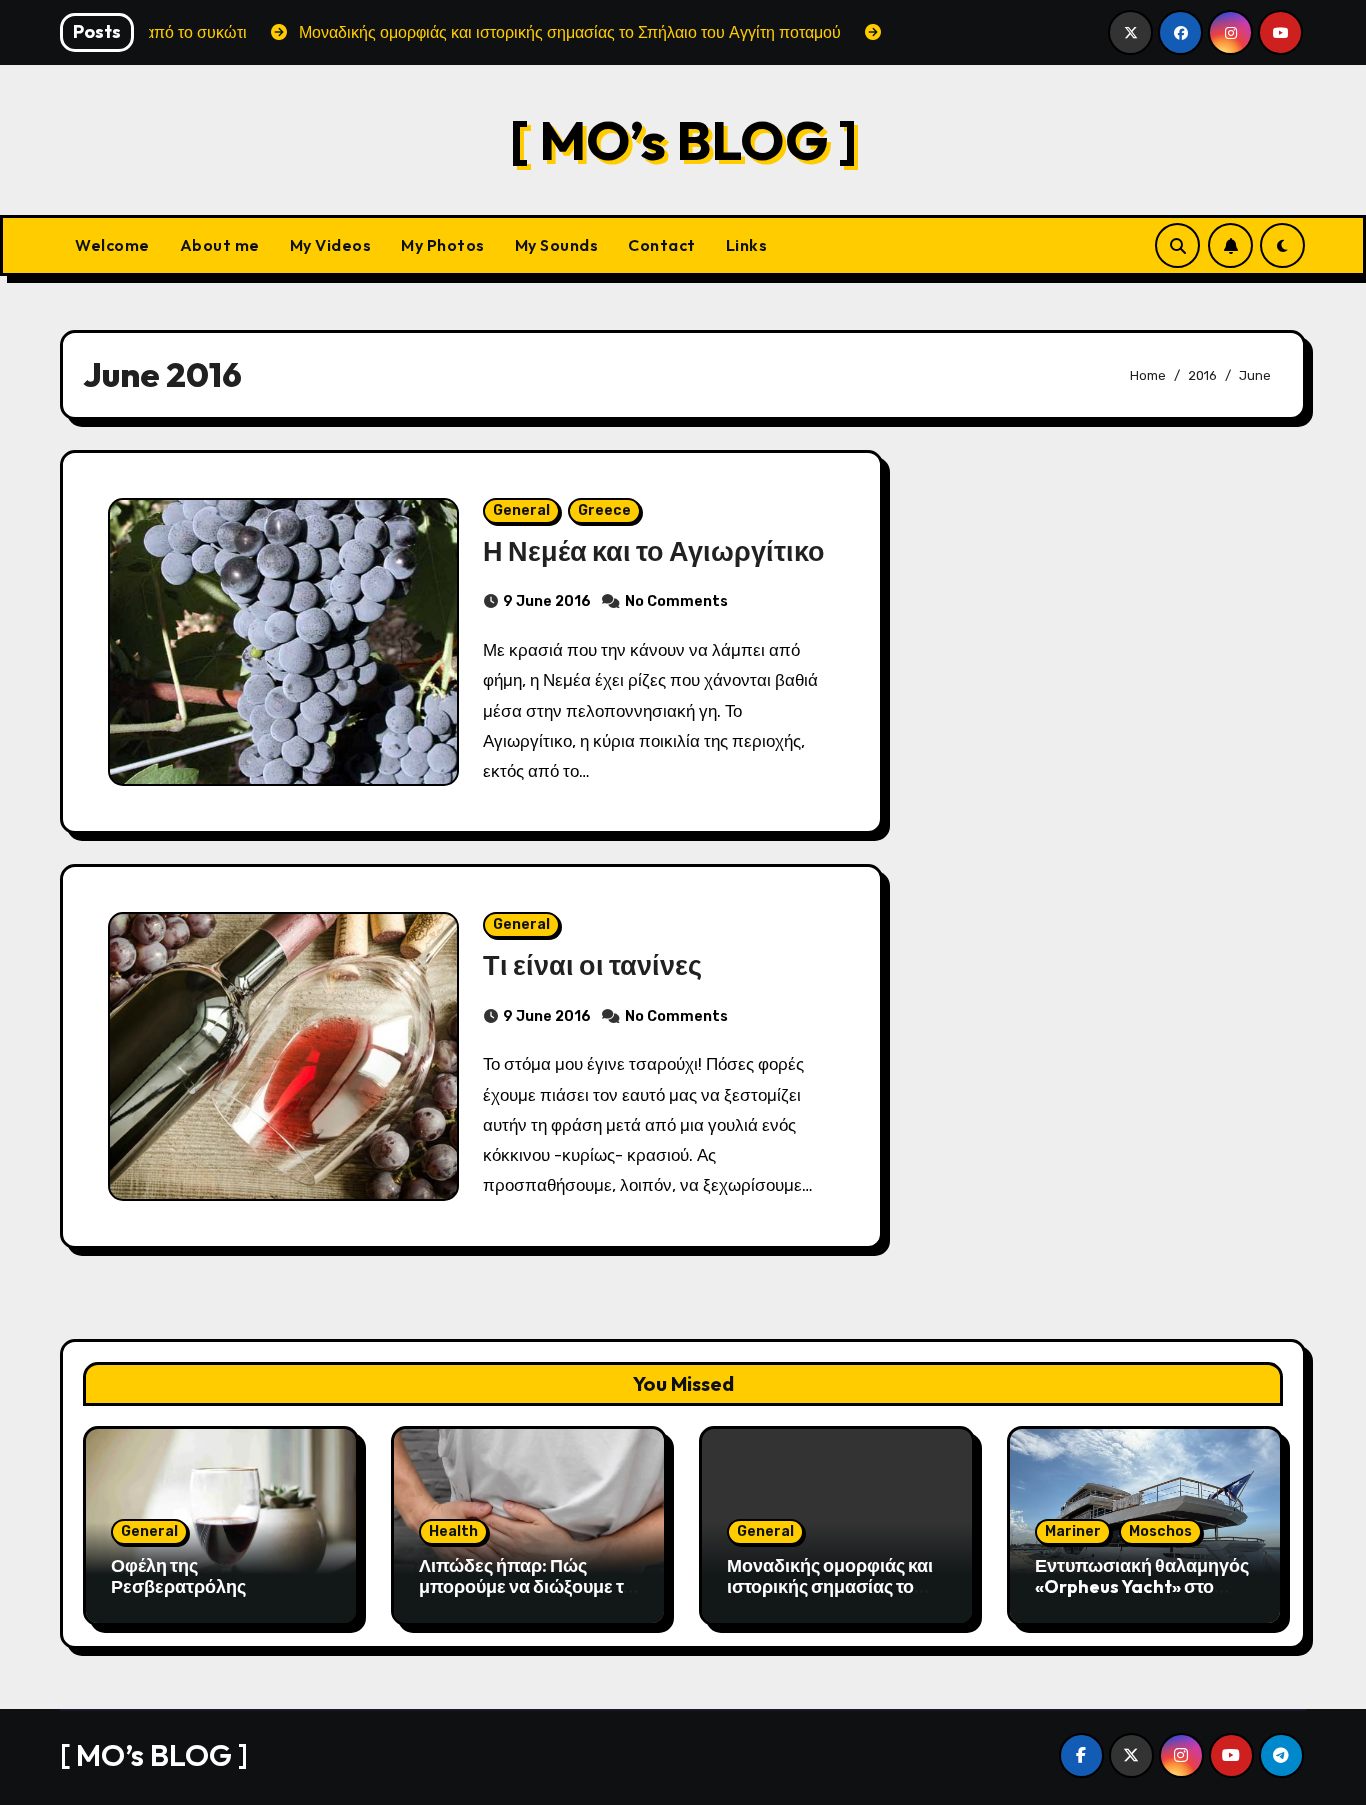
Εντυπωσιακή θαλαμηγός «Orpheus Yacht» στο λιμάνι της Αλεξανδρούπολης (1142, 1598)
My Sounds (557, 245)
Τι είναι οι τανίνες (592, 965)
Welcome (112, 245)
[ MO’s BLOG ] (683, 139)
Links (747, 245)
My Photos (443, 245)
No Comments (676, 601)
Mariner (1073, 1531)
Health (453, 1531)
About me (220, 245)
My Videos (331, 245)
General (521, 510)
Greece (604, 510)
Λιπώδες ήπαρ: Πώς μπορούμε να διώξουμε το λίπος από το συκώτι (526, 1587)
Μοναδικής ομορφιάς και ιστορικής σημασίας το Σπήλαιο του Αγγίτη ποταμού (830, 1598)
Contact (662, 245)
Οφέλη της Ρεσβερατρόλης (178, 1576)
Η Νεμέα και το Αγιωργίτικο (654, 551)
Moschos (1160, 1531)
